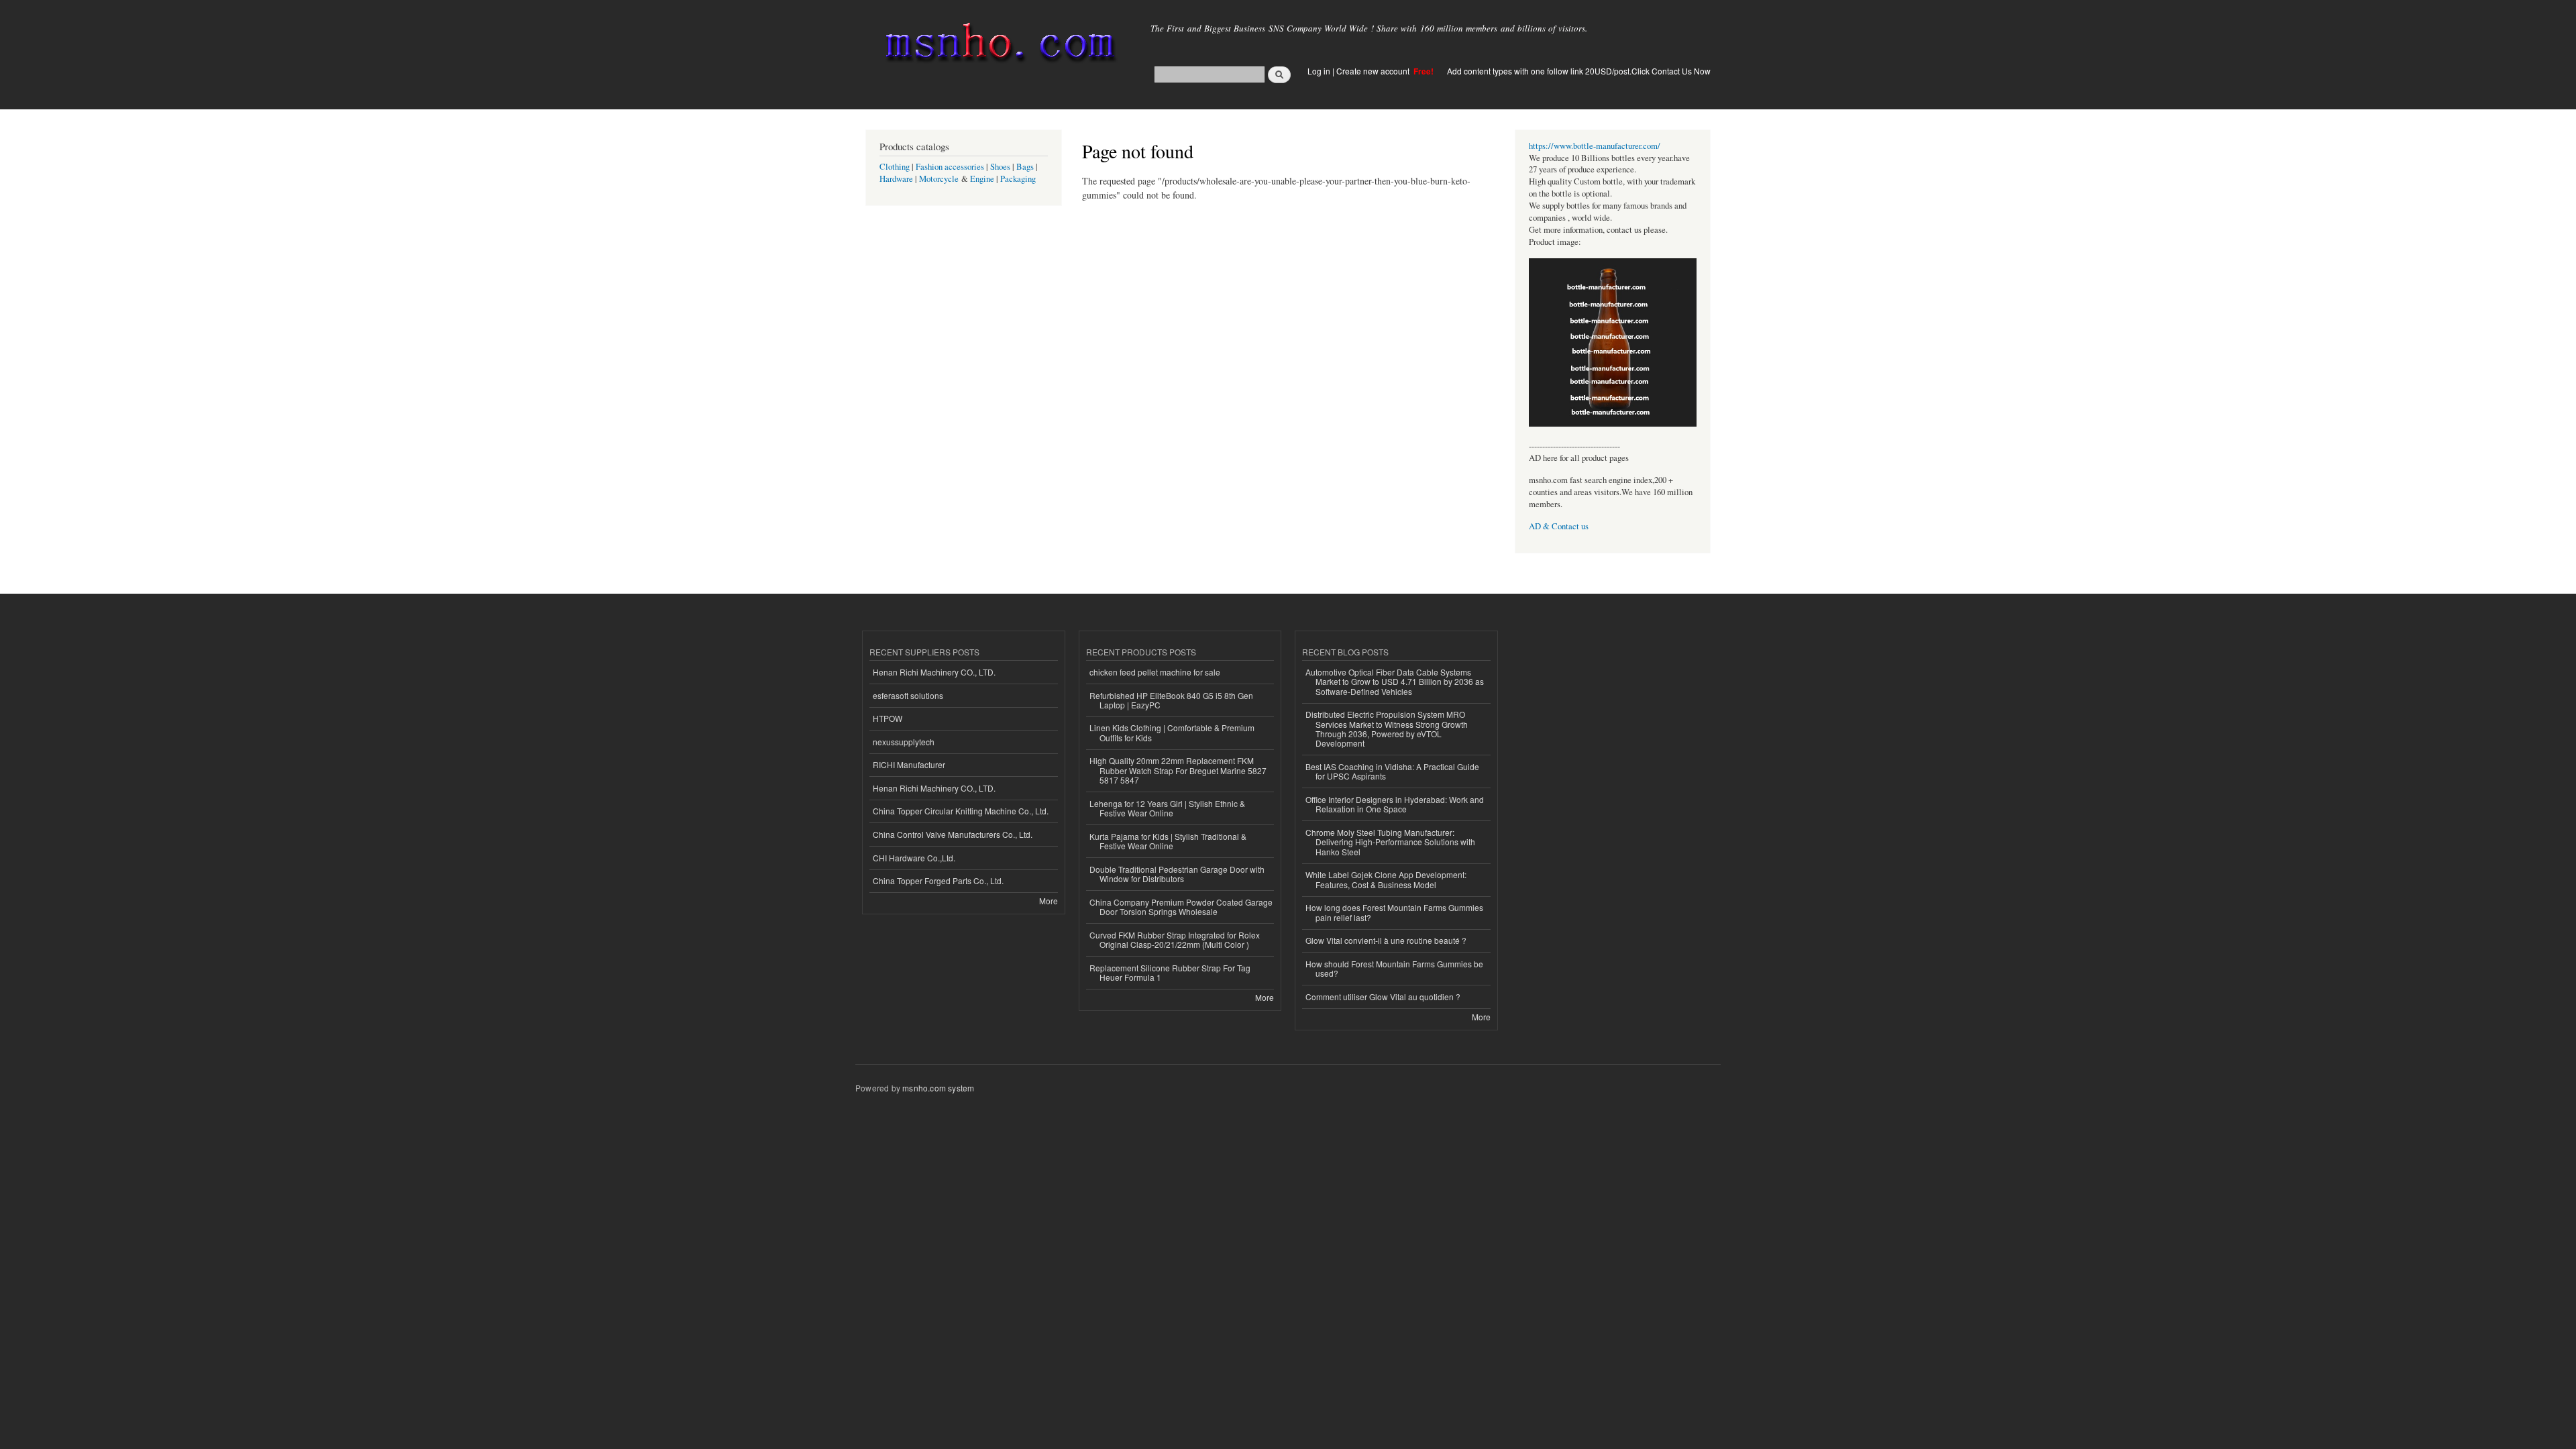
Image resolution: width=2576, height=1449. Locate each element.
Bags (1025, 167)
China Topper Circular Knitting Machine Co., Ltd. (961, 811)
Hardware (896, 179)
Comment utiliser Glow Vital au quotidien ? (1383, 997)
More (1049, 901)
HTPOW (888, 718)
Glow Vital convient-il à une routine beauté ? (1386, 940)
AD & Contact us (1559, 526)
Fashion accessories (950, 167)
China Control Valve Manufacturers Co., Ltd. (953, 834)
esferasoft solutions (908, 695)
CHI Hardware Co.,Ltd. (914, 858)
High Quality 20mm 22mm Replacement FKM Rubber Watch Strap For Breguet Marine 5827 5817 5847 (1178, 770)
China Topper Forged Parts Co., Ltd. (938, 880)
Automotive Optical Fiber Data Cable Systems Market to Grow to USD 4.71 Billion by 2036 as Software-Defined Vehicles (1395, 682)
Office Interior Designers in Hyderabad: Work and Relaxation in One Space (1395, 804)
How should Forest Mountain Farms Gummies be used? (1394, 968)
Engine (982, 179)
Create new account (1374, 71)
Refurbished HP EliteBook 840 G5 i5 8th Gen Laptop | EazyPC (1171, 700)
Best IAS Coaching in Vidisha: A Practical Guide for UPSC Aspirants (1392, 771)
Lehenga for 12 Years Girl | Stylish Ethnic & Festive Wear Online (1167, 808)
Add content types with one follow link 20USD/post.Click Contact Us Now (1579, 71)
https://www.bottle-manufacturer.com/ (1595, 146)
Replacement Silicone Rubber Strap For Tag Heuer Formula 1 (1170, 972)
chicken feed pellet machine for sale (1155, 672)
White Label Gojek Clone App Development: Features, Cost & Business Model (1386, 879)
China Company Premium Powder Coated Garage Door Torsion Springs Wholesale (1181, 907)
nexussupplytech (904, 742)
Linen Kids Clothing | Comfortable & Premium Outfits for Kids (1172, 732)
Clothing (895, 167)
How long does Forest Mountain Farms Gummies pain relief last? (1394, 912)
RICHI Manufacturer (909, 764)
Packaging (1018, 179)
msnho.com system (938, 1088)
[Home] (998, 45)
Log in (1319, 71)
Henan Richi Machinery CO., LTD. (934, 672)
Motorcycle (939, 179)
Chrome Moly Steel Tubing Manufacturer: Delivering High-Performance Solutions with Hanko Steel (1390, 842)
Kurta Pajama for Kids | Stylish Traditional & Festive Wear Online (1168, 841)
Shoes (1000, 167)
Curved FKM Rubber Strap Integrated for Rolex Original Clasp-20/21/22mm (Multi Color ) (1175, 940)
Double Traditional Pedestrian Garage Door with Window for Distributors (1177, 874)
